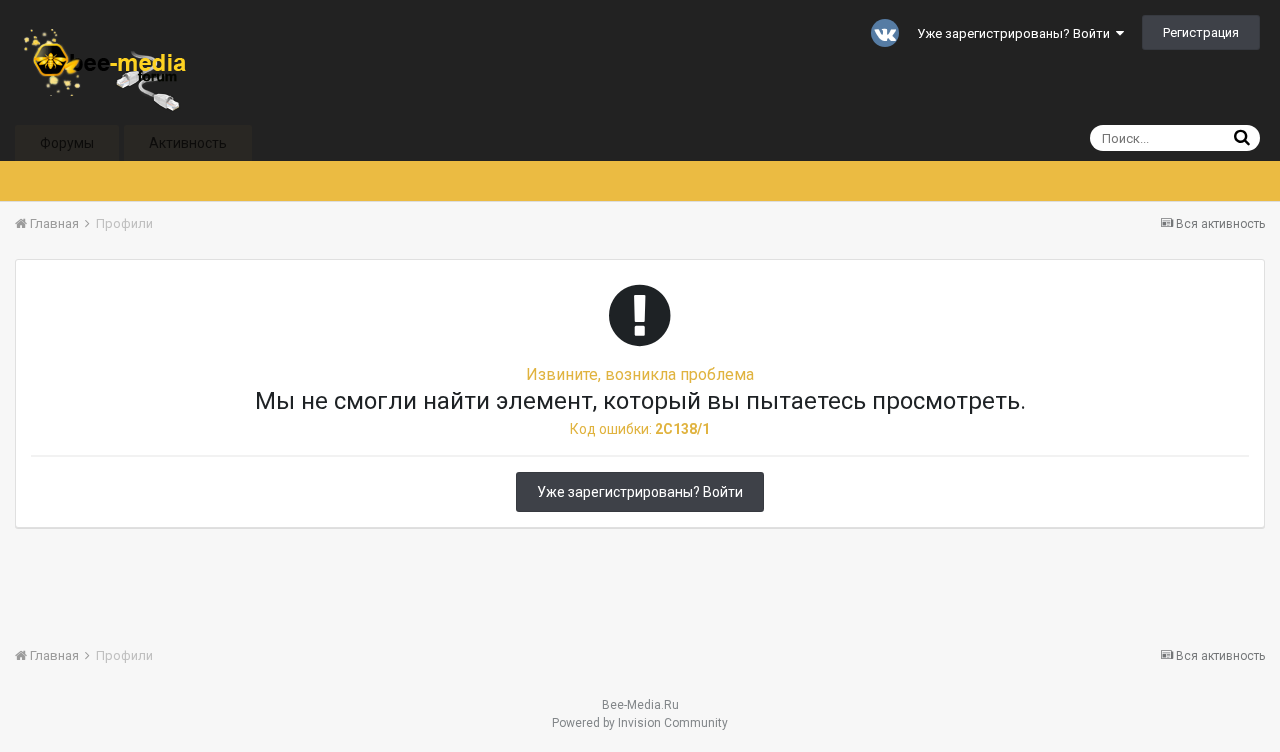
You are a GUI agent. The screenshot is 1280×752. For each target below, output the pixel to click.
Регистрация (1201, 32)
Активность (188, 143)
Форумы (67, 143)
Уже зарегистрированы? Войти (1016, 33)
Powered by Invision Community (640, 723)
